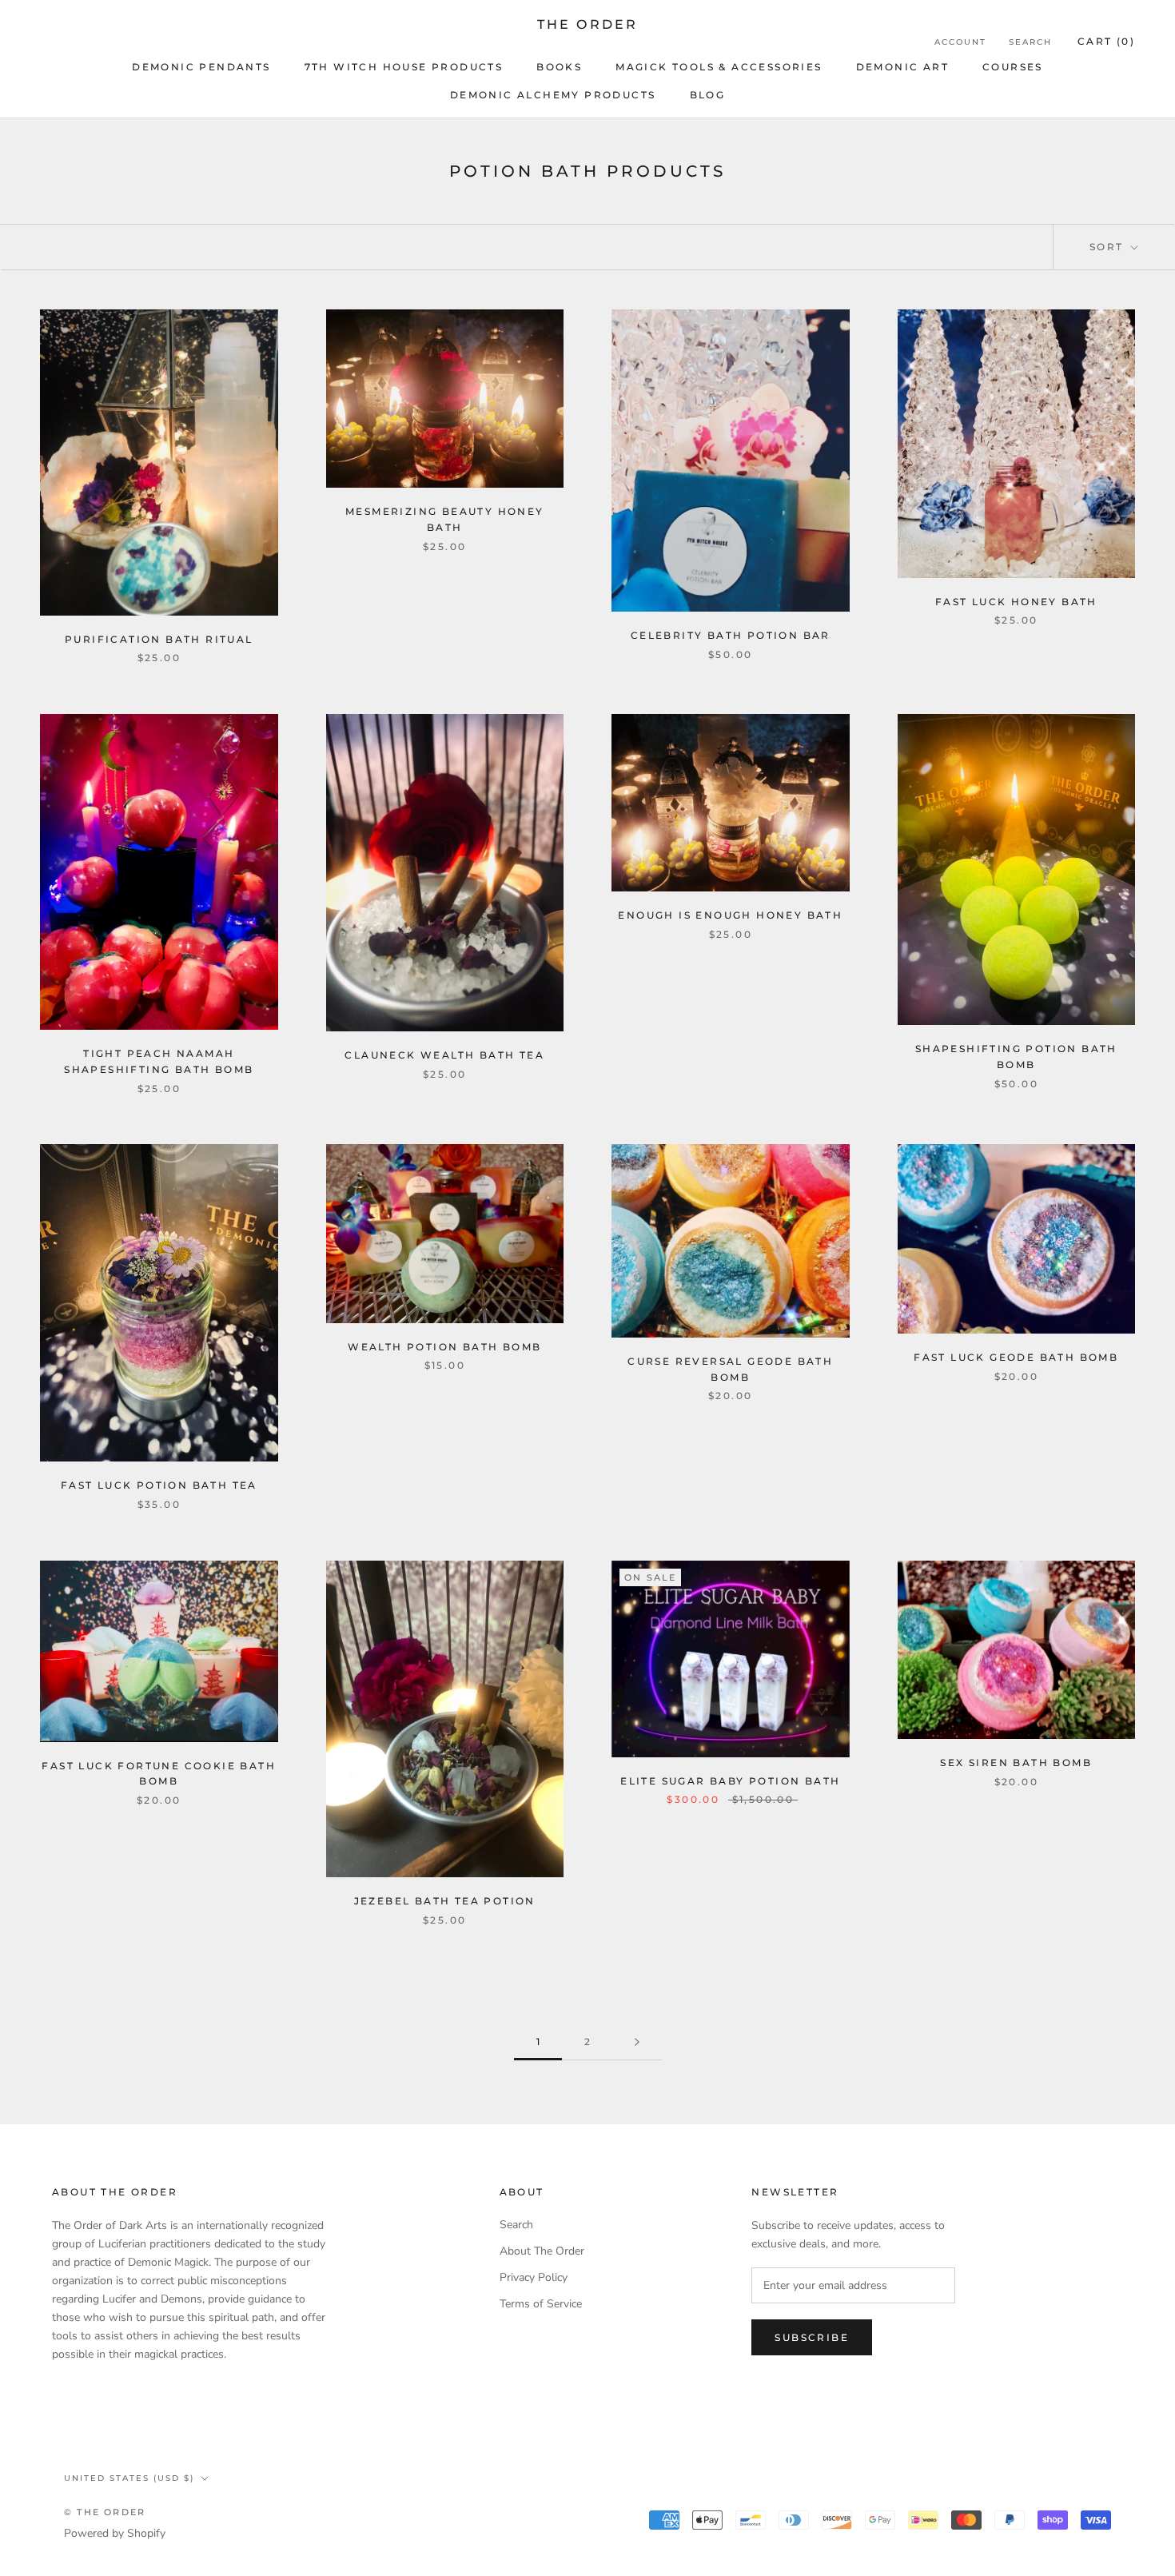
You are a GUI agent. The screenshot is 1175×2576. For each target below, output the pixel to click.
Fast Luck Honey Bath (1016, 602)
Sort (1109, 247)
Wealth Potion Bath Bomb (444, 1347)
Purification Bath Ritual (159, 639)
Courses (1013, 67)
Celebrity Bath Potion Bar (731, 635)
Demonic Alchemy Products (553, 95)
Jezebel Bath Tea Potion (445, 1901)
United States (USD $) (129, 2478)
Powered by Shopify (115, 2533)
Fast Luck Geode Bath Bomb (1016, 1357)
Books (559, 67)
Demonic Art (902, 67)
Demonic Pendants (201, 67)
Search (1030, 42)
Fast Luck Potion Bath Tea (159, 1485)
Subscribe (812, 2337)
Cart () (1106, 41)
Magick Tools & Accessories (719, 67)
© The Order (105, 2512)
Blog (708, 95)
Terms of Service (541, 2304)
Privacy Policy (534, 2277)
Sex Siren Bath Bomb (1016, 1763)
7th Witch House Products (404, 67)
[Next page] (637, 2042)
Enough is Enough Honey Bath (730, 915)
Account (960, 42)
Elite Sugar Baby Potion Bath (730, 1781)
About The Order (542, 2251)
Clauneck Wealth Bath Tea (444, 1055)
